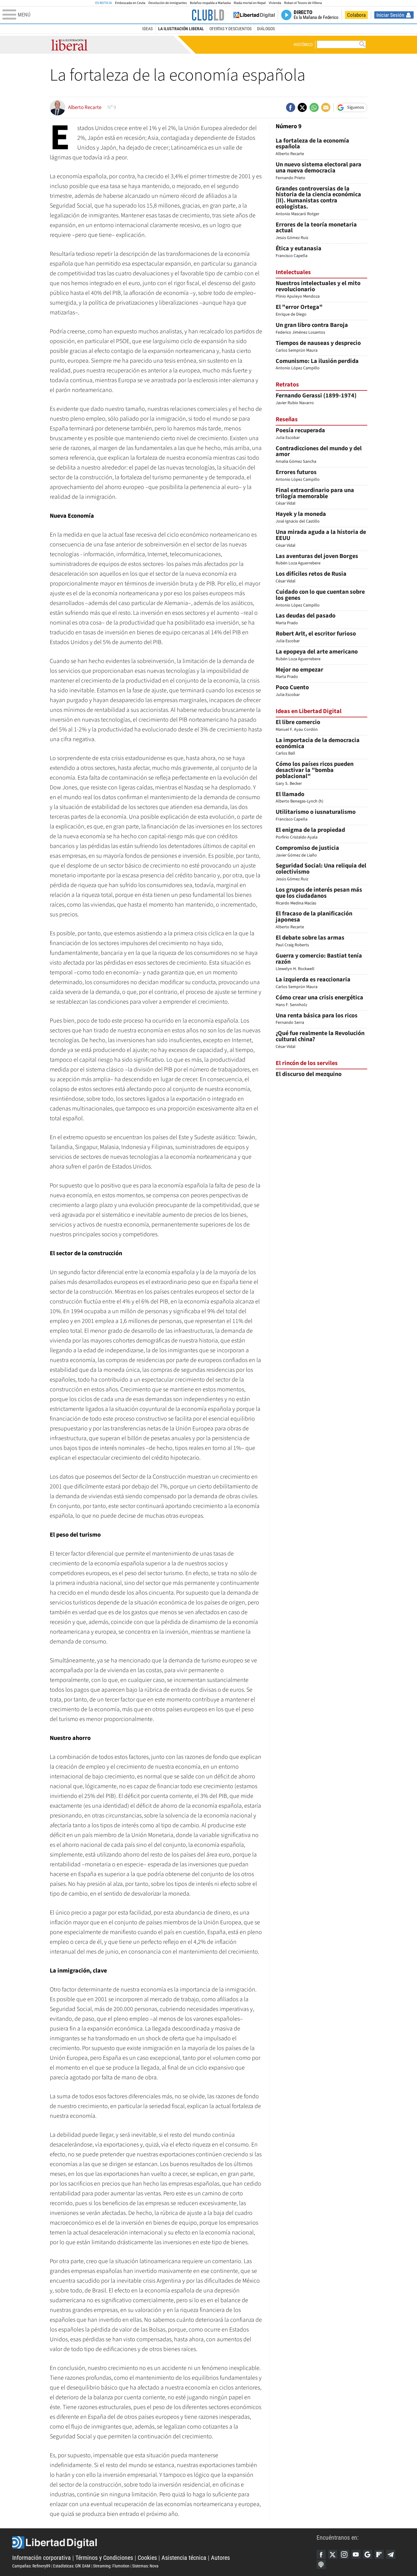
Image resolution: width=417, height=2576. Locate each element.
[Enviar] (314, 107)
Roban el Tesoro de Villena (303, 3)
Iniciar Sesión (390, 15)
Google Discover (368, 2554)
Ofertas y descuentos (230, 29)
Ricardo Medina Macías (319, 897)
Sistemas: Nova (145, 2566)
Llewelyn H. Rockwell (319, 963)
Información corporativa (42, 2558)
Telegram (391, 2554)
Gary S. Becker (315, 774)
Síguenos (355, 107)
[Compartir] (291, 107)
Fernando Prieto (319, 171)
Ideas (147, 29)
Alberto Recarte (312, 148)
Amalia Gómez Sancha (319, 455)
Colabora (356, 15)
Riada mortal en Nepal (250, 3)
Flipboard (379, 2554)
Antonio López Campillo (320, 599)
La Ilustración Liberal (181, 29)
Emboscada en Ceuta (130, 3)
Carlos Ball (318, 747)
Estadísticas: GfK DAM (72, 2566)
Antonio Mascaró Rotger (318, 201)
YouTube (356, 2554)
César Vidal (315, 497)
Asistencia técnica (184, 2558)
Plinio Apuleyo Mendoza (318, 290)
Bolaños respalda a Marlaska (210, 3)
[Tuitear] (302, 107)
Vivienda (275, 3)
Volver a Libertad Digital (254, 15)
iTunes (321, 2564)
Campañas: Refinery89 (31, 2566)
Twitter (333, 2554)
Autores (220, 2558)
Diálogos (266, 29)
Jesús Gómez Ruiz (316, 232)
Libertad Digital (164, 2542)
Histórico (303, 45)
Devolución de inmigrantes (168, 3)
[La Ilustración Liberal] (208, 15)
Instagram (344, 2554)
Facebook (321, 2554)
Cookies (147, 2558)
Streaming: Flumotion (111, 2566)
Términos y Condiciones (104, 2558)
